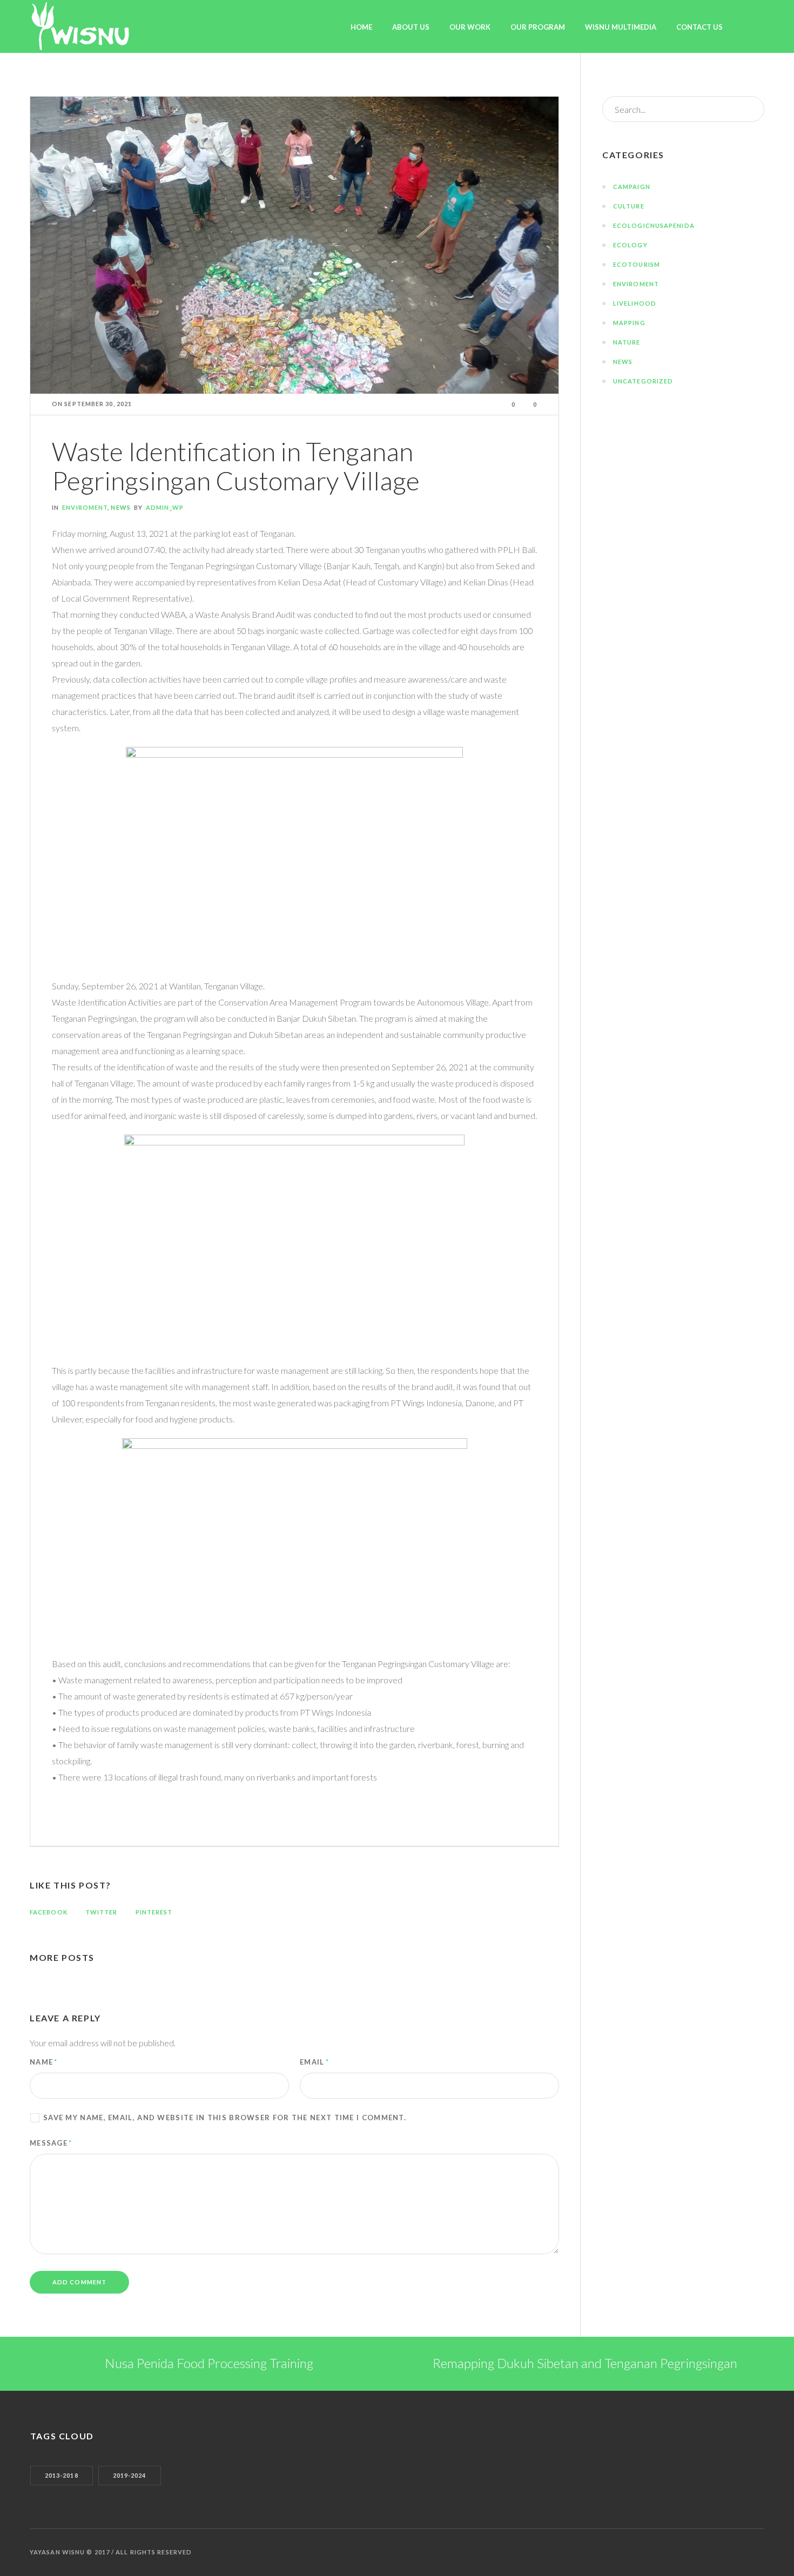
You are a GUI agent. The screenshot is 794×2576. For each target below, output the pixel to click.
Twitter (102, 1912)
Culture (629, 206)
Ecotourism (637, 264)
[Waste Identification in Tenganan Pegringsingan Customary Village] (294, 244)
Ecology (630, 245)
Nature (627, 342)
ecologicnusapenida (654, 225)
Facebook (49, 1912)
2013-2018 (62, 2475)
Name (44, 2062)
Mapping (629, 323)
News (120, 507)
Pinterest (154, 1912)
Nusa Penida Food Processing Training (209, 2363)
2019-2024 (130, 2475)
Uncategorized (643, 381)
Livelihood (635, 303)
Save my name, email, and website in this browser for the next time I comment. (225, 2118)
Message (51, 2143)
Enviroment (85, 507)
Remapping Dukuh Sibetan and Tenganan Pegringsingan (585, 2363)
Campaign (632, 187)
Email (314, 2062)
